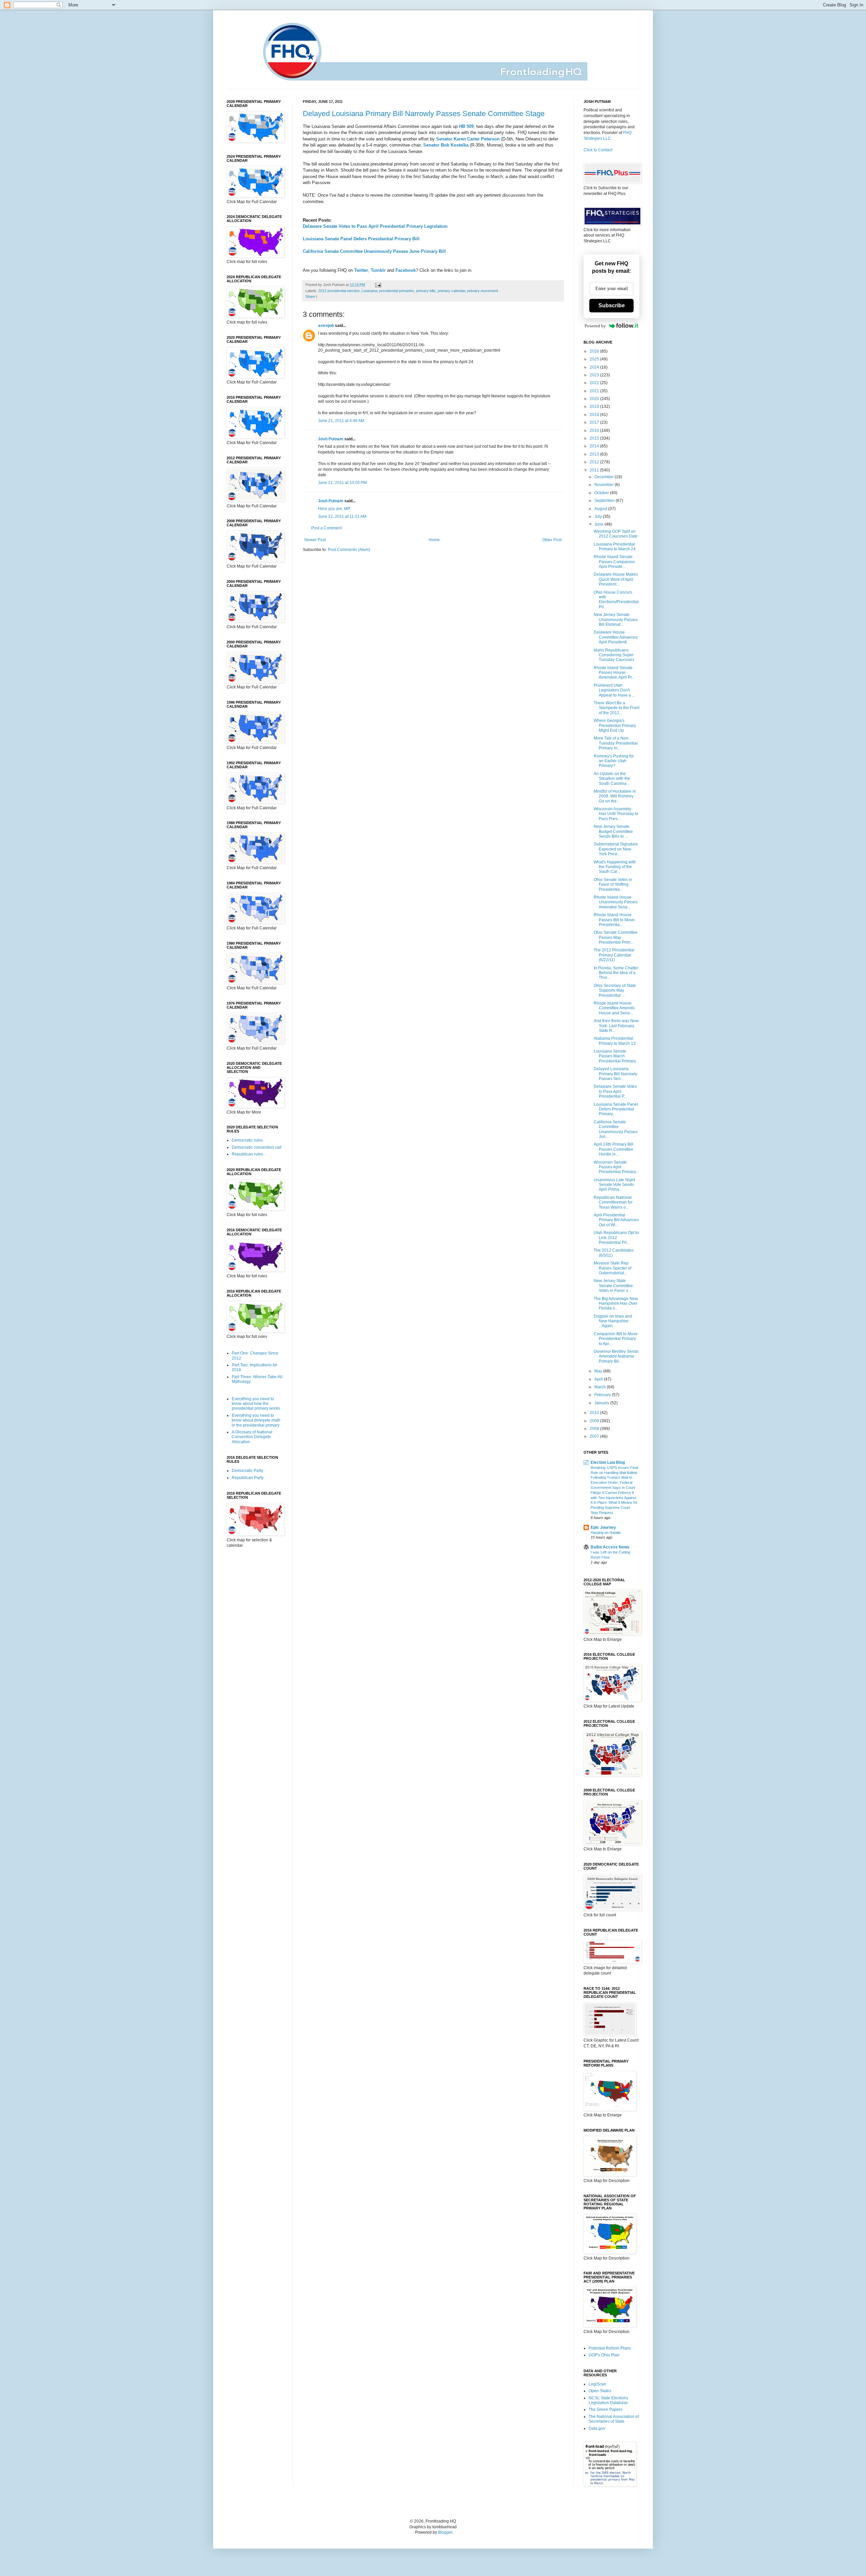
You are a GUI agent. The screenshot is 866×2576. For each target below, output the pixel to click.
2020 (595, 399)
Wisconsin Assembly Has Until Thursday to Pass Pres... (616, 814)
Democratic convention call (257, 1147)
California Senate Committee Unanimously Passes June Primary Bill (374, 251)
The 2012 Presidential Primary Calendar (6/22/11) (614, 955)
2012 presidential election (339, 291)
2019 (595, 406)
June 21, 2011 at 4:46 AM (341, 421)
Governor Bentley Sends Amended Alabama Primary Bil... (616, 1356)
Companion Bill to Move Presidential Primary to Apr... (616, 1339)
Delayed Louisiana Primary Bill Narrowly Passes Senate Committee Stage (424, 114)
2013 (595, 454)
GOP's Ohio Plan (604, 2355)
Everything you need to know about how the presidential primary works (256, 1404)
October (602, 493)
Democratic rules (247, 1140)
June (599, 524)
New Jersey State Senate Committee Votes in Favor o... (613, 1286)
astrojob (326, 326)
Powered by (595, 326)
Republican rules (247, 1154)
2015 (595, 438)
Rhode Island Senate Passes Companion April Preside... (614, 562)
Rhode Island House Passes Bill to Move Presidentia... (614, 920)
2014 (595, 446)
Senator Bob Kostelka (446, 145)
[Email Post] (377, 285)
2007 (595, 1436)
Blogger (445, 2532)
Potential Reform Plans (610, 2348)
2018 (595, 415)
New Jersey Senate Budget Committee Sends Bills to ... (613, 831)
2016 (595, 431)
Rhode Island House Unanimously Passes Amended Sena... (616, 902)
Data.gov (597, 2428)
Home (434, 540)
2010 (595, 1413)
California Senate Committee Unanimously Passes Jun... (616, 1129)
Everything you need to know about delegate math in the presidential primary (256, 1420)
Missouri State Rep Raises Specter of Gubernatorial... (612, 1268)
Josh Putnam (331, 439)
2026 (595, 351)
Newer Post (315, 540)
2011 (595, 470)
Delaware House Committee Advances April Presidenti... (616, 637)
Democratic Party (247, 1471)
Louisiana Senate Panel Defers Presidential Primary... (616, 1109)
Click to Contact (598, 150)
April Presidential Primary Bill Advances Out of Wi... (616, 1220)
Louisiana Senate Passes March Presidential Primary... (616, 1056)
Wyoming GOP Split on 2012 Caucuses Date (616, 534)
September (605, 501)
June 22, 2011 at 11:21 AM (342, 516)
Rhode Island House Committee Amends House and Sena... (614, 1008)
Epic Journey (603, 1527)
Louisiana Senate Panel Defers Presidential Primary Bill (361, 239)
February (603, 1395)
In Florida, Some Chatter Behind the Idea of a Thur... (616, 973)
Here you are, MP (334, 509)
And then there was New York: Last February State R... (616, 1026)
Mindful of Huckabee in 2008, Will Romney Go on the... (615, 796)
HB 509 (466, 126)
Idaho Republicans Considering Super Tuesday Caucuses (614, 655)
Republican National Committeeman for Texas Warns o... (613, 1202)
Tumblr (378, 270)
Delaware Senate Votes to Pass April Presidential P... (615, 1091)
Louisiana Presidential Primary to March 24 (615, 547)
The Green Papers (606, 2409)
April (599, 1379)
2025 (595, 359)
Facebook (406, 270)
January (602, 1403)
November (605, 485)
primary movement (483, 291)
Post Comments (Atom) (349, 550)
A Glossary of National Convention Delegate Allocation (252, 1437)
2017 (595, 422)
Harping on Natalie (606, 1533)
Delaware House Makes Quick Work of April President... (616, 579)
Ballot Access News (610, 1547)
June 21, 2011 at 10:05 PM (342, 483)
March (601, 1387)
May (599, 1371)
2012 (595, 462)
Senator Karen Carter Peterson (468, 139)
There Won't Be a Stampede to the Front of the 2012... (617, 708)
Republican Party (248, 1478)
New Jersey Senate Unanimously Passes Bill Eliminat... (616, 620)
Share (310, 296)
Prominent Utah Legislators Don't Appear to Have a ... (614, 690)
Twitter (361, 270)
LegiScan (597, 2384)
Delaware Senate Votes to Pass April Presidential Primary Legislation (375, 226)
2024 (595, 367)
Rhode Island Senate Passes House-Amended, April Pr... (614, 673)
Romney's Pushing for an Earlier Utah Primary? (614, 761)
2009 (595, 1421)
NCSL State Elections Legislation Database (608, 2400)
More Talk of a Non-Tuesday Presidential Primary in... (616, 743)
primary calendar (451, 291)
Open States (600, 2391)
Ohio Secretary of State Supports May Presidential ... (615, 990)
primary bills (426, 291)
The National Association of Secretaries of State (614, 2419)
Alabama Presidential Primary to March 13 (615, 1041)
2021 (595, 391)
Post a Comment (326, 528)
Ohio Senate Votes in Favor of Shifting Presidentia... (613, 885)
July (599, 516)
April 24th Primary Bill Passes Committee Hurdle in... (613, 1149)
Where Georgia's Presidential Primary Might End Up (615, 725)
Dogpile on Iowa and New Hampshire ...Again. (613, 1321)
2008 (595, 1429)
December (605, 477)
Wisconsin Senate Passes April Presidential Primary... (616, 1167)
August (601, 509)
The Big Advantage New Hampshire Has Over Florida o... (616, 1304)
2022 (595, 383)
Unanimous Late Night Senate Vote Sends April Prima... (614, 1185)
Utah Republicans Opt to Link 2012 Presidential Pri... (616, 1238)
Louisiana (369, 291)
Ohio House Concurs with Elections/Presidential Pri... (616, 600)
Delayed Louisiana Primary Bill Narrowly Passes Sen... (616, 1074)
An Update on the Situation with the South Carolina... (612, 779)
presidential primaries (397, 291)
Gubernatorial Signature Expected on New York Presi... (616, 849)
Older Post (552, 540)
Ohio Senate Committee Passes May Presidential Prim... (616, 937)
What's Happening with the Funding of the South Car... (615, 867)
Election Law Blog (608, 1462)
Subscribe (612, 305)
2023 (595, 375)
